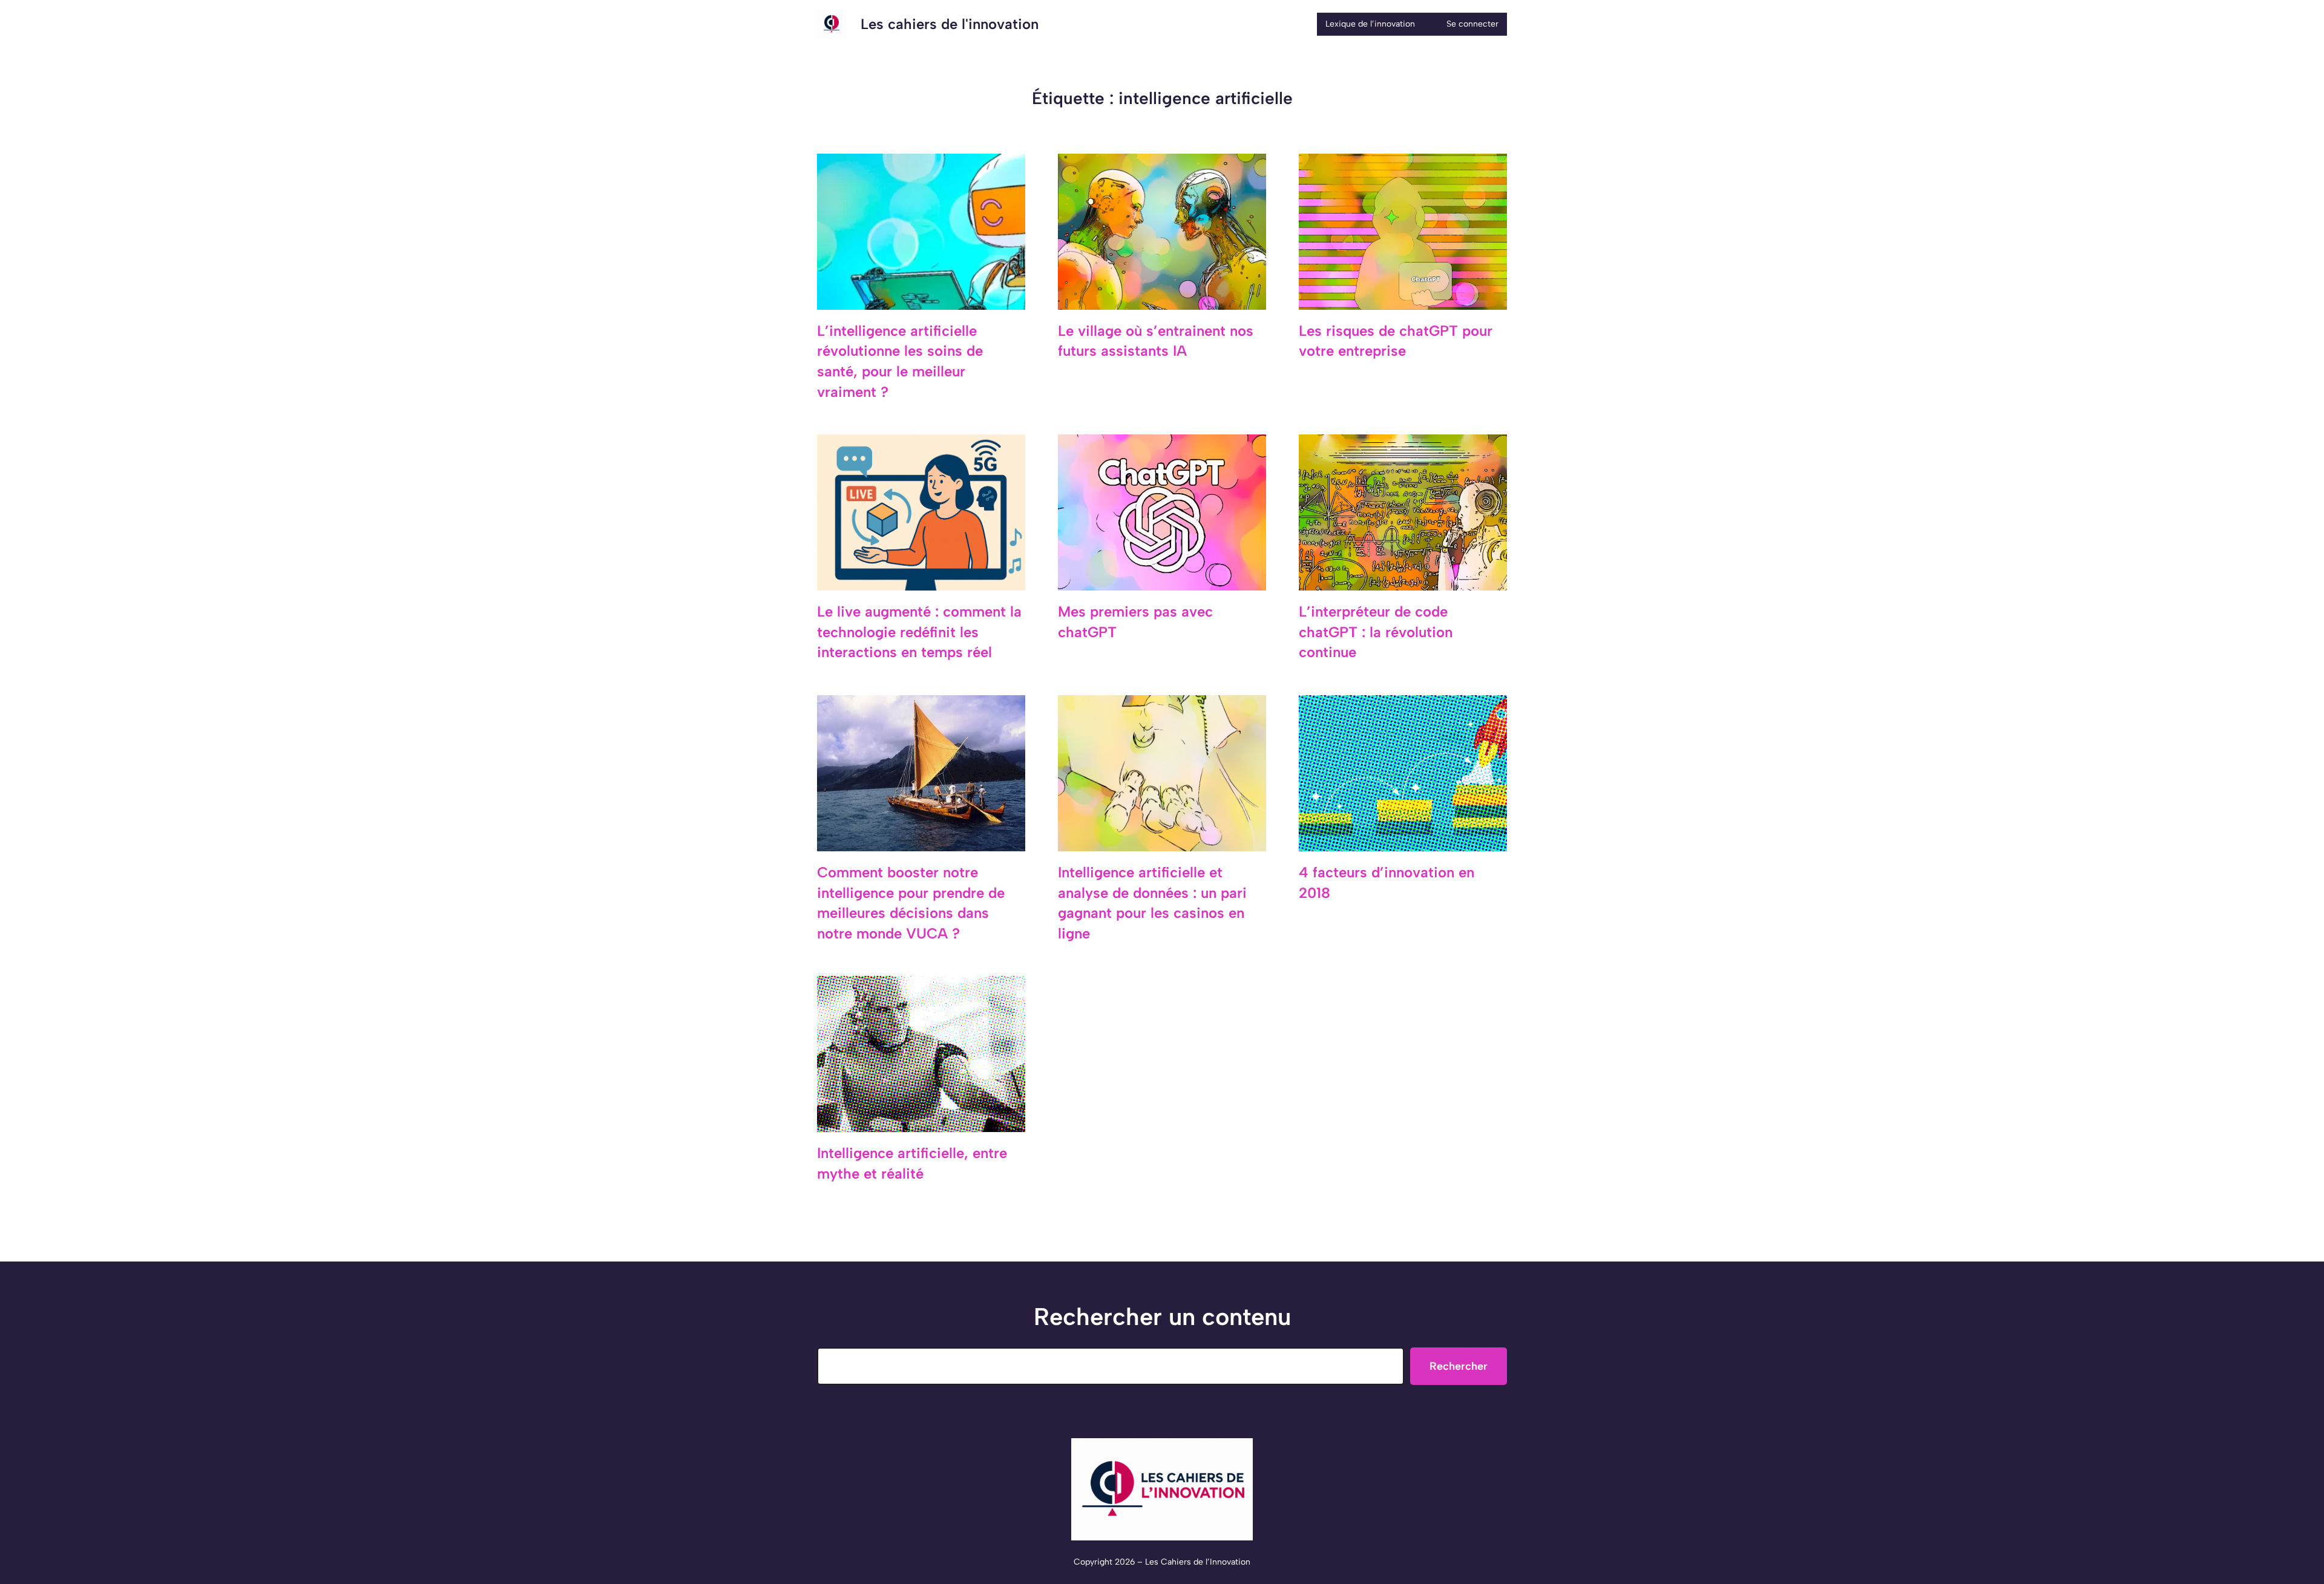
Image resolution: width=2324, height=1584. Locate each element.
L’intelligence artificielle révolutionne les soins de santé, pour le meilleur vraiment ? (900, 361)
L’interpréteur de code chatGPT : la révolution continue (1376, 632)
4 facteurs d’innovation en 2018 (1387, 882)
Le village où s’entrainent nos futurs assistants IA (1156, 341)
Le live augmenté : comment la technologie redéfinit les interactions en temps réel (919, 632)
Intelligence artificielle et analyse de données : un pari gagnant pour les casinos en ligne (1152, 903)
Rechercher (1459, 1366)
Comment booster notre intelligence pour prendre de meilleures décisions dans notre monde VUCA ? (911, 903)
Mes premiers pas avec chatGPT (1135, 622)
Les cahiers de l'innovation (950, 24)
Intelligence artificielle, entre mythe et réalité (912, 1163)
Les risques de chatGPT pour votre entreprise (1396, 341)
